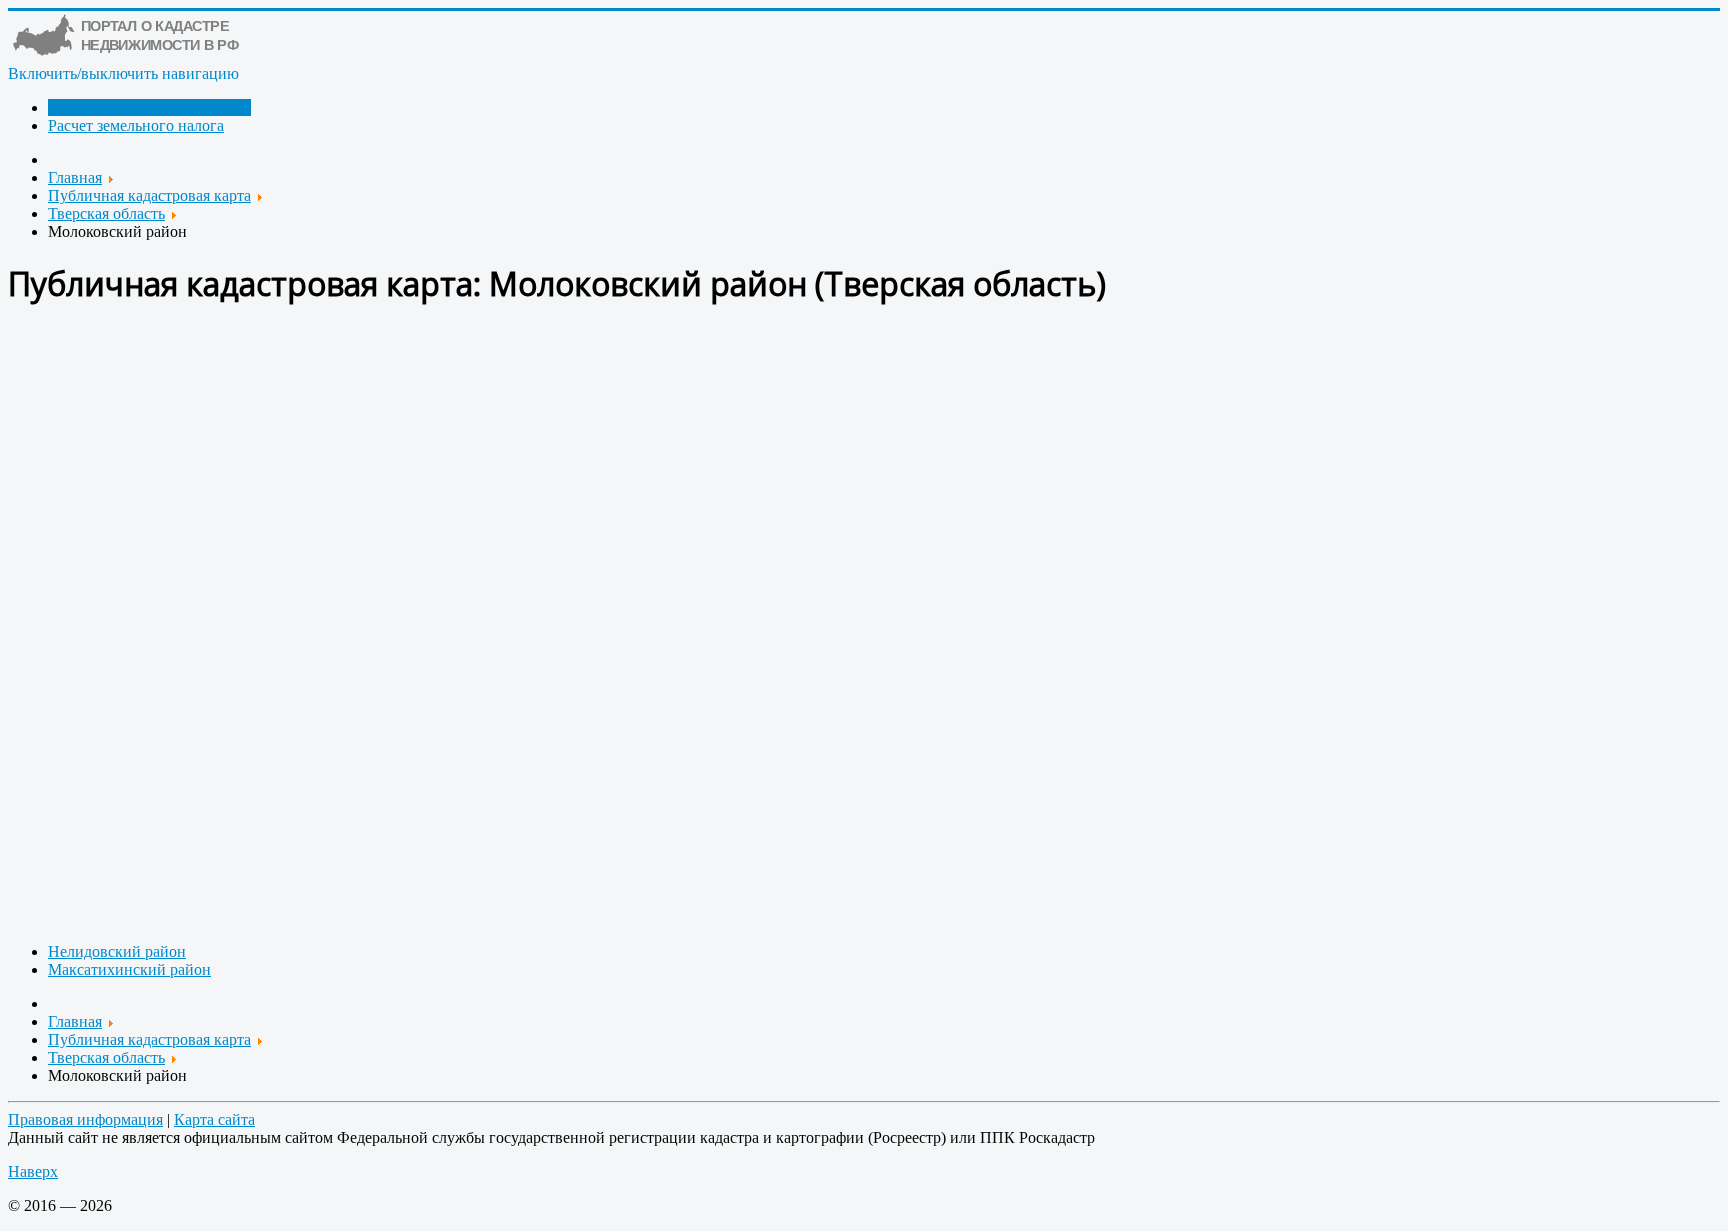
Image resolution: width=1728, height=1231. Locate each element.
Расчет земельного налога (136, 125)
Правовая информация (85, 1119)
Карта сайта (214, 1119)
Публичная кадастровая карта (149, 107)
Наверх (33, 1171)
